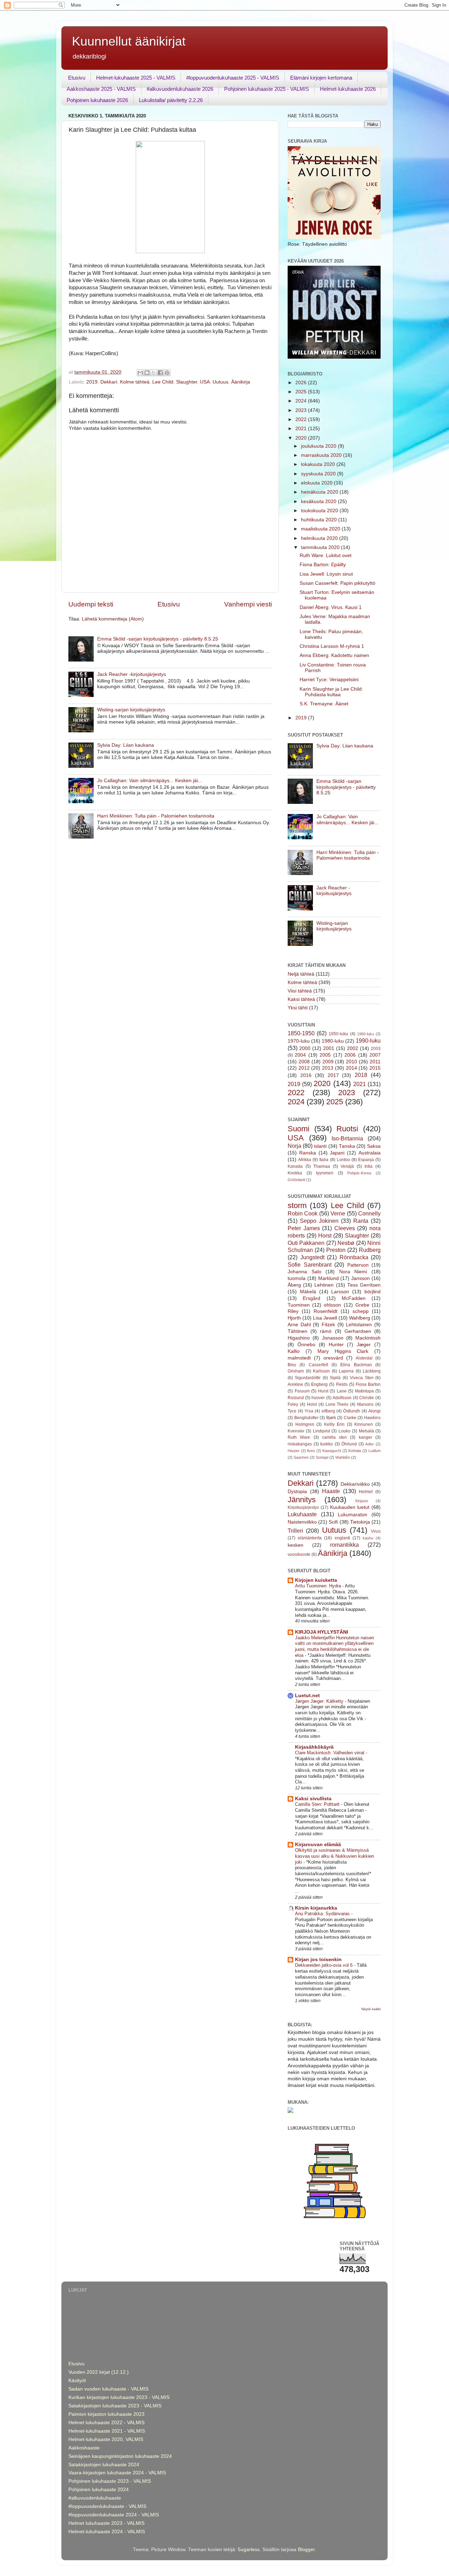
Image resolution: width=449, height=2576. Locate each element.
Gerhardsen (358, 1331)
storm (297, 1205)
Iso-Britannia (347, 1138)
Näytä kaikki (371, 2009)
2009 (328, 1062)
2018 (361, 1075)
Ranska (308, 1153)
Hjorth (294, 1318)
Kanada (295, 1166)
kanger (366, 1437)
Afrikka (305, 1160)
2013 (328, 1068)
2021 (302, 429)
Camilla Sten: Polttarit (318, 1804)
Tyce (292, 1411)
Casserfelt (318, 1365)
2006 (350, 1055)
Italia (324, 1160)
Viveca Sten (361, 1378)
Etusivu (77, 78)
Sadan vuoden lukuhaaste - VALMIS (108, 2389)
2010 (351, 1062)
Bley (292, 1365)
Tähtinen (297, 1331)
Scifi (333, 1522)
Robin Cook (303, 1213)
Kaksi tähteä (301, 999)
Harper (294, 1451)
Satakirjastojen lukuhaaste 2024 (104, 2465)
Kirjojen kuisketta (316, 1580)
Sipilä (335, 1378)
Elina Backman (356, 1365)
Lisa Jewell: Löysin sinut (326, 574)
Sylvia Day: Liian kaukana (126, 745)
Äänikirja (241, 382)
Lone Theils (337, 1404)
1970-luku (299, 1041)
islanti (320, 1146)
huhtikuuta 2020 (320, 520)
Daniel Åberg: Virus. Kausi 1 (331, 607)
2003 (376, 1049)
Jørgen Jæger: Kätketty (320, 1701)
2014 (351, 1068)
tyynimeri (325, 1173)
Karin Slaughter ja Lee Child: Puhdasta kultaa (331, 692)
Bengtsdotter (306, 1418)
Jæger (364, 1345)
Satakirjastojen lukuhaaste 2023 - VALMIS (115, 2406)
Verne (338, 1213)
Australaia (370, 1153)
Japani (337, 1153)
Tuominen (299, 1305)
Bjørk (331, 1418)
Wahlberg (360, 1318)
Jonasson (333, 1338)
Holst (312, 1404)
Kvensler (296, 1431)
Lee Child (163, 382)
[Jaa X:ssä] (154, 373)
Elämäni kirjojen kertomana (321, 78)
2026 (302, 383)
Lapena (346, 1371)
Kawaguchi (332, 1451)
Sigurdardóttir (308, 1378)
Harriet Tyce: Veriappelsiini (329, 680)
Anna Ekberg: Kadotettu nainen (334, 655)
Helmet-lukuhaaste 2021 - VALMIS (107, 2431)
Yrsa (309, 1411)
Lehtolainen (359, 1325)
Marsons (365, 1404)
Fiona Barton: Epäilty (323, 565)
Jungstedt (312, 1257)
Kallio (294, 1351)
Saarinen (301, 1457)
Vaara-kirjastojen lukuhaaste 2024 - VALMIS (117, 2473)
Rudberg (370, 1250)
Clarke (350, 1418)
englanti (342, 1538)
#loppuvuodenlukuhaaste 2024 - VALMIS (114, 2515)
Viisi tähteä (300, 991)
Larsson (340, 1292)
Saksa (374, 1146)
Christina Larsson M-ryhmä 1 (332, 646)
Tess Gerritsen (364, 1285)
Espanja (366, 1160)
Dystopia (297, 1492)
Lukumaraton (353, 1515)
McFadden (354, 1298)
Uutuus (220, 382)
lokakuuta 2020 (319, 464)
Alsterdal (364, 1358)
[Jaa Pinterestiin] (167, 373)
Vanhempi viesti (248, 604)
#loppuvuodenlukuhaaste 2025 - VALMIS (233, 78)
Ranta (361, 1221)
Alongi (374, 1411)
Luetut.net (307, 1696)
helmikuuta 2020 (320, 538)
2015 (375, 1068)
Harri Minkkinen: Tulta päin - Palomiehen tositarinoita (156, 816)
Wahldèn (343, 1457)
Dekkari (109, 382)
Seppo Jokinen (319, 1221)
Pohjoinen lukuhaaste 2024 (99, 2490)
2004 (300, 1055)
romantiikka (344, 1545)
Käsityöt (77, 2381)
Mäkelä (308, 1292)
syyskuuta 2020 (319, 474)
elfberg (328, 1411)
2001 (329, 1048)
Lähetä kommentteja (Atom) (113, 619)
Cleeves (345, 1228)
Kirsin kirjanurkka (316, 1908)
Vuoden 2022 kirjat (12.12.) (99, 2372)
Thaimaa (322, 1166)
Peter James (304, 1228)
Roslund (296, 1398)
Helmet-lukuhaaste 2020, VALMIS (106, 2439)
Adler (370, 1444)
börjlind (373, 1292)
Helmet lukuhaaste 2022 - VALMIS (106, 2423)
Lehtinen (324, 1285)
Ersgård (311, 1298)
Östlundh (352, 1411)
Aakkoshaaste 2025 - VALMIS (101, 89)
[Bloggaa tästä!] (147, 373)
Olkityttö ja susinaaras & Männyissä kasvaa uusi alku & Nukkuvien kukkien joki (334, 1856)
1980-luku (333, 1041)
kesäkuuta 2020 (319, 501)
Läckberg (372, 1371)
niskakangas (300, 1444)
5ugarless (249, 2550)
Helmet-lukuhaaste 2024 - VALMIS (107, 2532)
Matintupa (364, 1391)
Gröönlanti (296, 1180)
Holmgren (305, 1424)
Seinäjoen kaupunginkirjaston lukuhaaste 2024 (120, 2456)
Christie (367, 1398)
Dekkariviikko (355, 1484)
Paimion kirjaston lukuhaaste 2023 (106, 2414)
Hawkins (372, 1418)
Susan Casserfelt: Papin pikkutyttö (337, 583)
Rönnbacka (354, 1257)
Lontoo (343, 1160)
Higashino (299, 1338)
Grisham (296, 1371)
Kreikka (295, 1173)
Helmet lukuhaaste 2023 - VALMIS (106, 2523)
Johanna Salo (304, 1272)
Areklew (295, 1384)
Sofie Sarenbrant (310, 1265)
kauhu (368, 1538)
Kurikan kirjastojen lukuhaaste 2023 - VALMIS (119, 2397)
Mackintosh (368, 1338)
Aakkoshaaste (84, 2448)
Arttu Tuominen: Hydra (319, 1586)
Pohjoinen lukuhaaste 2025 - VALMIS (267, 89)
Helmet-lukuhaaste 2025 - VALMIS (136, 78)
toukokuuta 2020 (320, 511)
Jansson (360, 1278)
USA (205, 382)
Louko (344, 1431)
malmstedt (299, 1358)
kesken (296, 1545)
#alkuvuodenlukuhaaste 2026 (180, 89)
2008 (304, 1062)
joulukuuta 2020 (319, 446)
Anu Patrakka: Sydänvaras (323, 1914)
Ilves (311, 1451)
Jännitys (302, 1500)
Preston (336, 1250)
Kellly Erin (334, 1424)
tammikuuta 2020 (321, 547)
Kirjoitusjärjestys (303, 1507)
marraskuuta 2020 (322, 455)
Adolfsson (342, 1398)
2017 (333, 1075)
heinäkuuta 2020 (320, 492)
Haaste (331, 1491)
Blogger (306, 2550)
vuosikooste (299, 1554)
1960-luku (366, 1034)
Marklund (329, 1278)
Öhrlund (349, 1444)
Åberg (294, 1285)
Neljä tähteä (301, 974)
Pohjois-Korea (359, 1173)
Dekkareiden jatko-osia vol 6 (324, 1965)
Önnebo (306, 1345)
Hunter (336, 1345)
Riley (293, 1311)
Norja (294, 1146)
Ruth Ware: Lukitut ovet (326, 555)
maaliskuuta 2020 (321, 529)
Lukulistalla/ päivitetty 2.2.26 (171, 100)
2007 (375, 1055)
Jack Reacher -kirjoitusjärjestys (132, 674)
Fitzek (328, 1325)
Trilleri (295, 1531)
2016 (306, 1075)
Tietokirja (360, 1522)
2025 (302, 392)
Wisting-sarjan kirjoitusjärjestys (131, 710)
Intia (368, 1166)
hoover (318, 1398)
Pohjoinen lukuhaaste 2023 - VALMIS (110, 2481)
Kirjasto (362, 1501)
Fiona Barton (368, 1384)
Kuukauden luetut (350, 1507)
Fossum (302, 1391)
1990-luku (368, 1040)
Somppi (322, 1457)
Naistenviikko (302, 1522)
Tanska (347, 1146)
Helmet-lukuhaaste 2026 (348, 89)
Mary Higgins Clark (343, 1351)
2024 (302, 401)
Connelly (369, 1213)
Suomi (299, 1129)
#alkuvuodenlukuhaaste (95, 2498)
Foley (293, 1404)
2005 (325, 1055)
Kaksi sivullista (313, 1799)
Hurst (323, 1391)
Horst (325, 1235)
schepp (361, 1311)
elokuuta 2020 (317, 483)
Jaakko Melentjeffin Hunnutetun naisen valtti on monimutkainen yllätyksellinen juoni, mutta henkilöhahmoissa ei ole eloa (334, 1646)
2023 (302, 410)
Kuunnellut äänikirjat (129, 41)
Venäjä (347, 1166)
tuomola (297, 1278)
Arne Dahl (299, 1325)
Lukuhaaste (302, 1514)
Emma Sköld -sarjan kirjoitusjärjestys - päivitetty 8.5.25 (158, 639)
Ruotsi (347, 1129)
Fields (342, 1384)
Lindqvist (321, 1431)
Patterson (358, 1265)
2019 (92, 382)
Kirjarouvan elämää (318, 1845)
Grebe (362, 1305)
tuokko (327, 1444)
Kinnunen (364, 1424)
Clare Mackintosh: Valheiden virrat (330, 1753)
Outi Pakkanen (306, 1243)
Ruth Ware (299, 1437)
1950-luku (338, 1034)
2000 (305, 1048)
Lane (342, 1391)
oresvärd (333, 1358)
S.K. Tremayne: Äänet (324, 704)
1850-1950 (301, 1033)
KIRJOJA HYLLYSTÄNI (321, 1632)
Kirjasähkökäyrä (314, 1747)
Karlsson (321, 1371)
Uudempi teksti (91, 604)
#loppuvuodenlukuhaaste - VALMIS (107, 2506)
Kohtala (355, 1451)
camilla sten (334, 1437)
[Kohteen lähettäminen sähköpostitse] (140, 373)
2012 (304, 1068)
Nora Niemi (353, 1272)
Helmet (366, 1492)
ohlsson (332, 1305)
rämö (326, 1331)
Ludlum (374, 1451)
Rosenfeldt (326, 1311)
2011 (375, 1062)
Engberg (319, 1384)
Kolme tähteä (135, 382)
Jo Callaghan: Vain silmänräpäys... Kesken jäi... (150, 781)
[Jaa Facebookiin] (160, 373)
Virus (376, 1531)
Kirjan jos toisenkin (318, 1960)
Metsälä (366, 1431)
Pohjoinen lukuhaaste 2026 (97, 100)
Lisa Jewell (325, 1318)
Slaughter (187, 382)
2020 (302, 438)
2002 (353, 1048)
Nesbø (346, 1243)
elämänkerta (310, 1538)
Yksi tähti (298, 1008)
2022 (302, 419)
